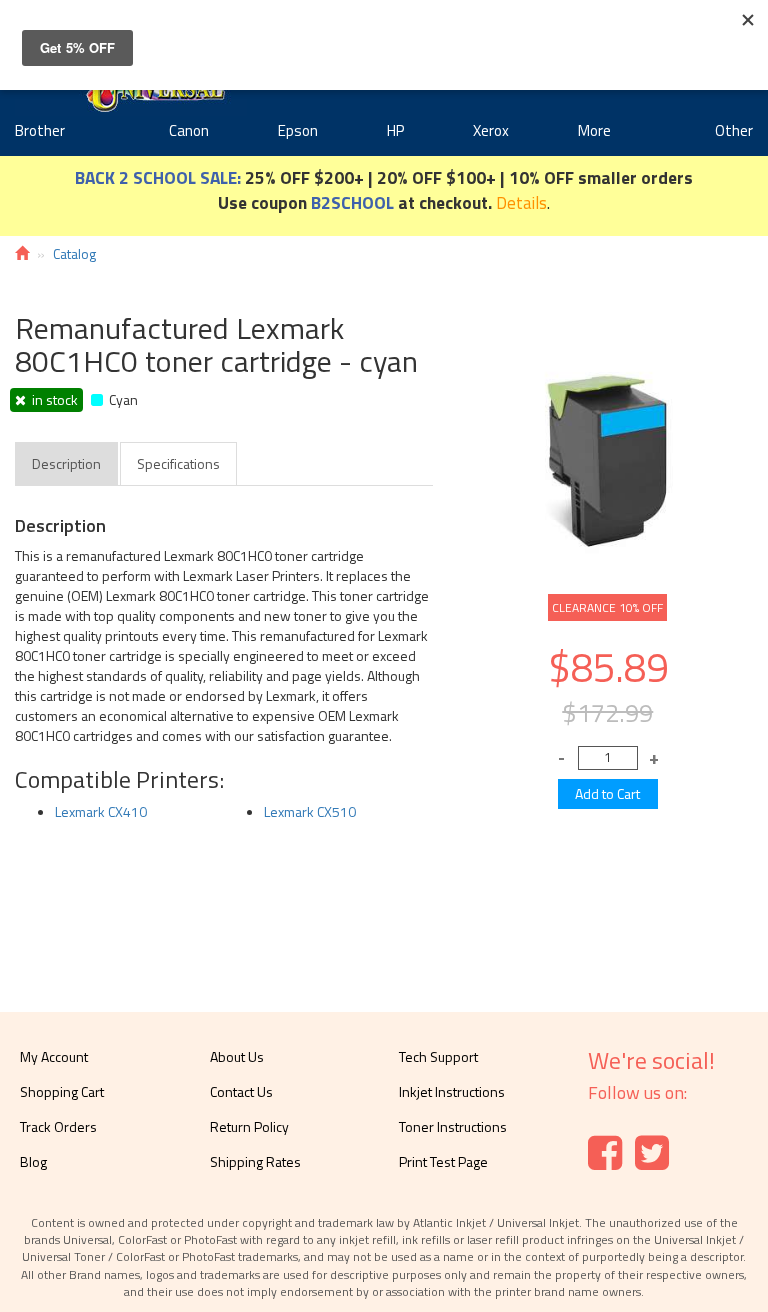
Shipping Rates (255, 1161)
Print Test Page (443, 1161)
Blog (33, 1161)
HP (395, 130)
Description (66, 463)
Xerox (491, 130)
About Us (237, 1056)
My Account (54, 1056)
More (594, 130)
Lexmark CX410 (101, 811)
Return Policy (249, 1126)
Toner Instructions (453, 1126)
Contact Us (241, 1091)
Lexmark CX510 (310, 811)
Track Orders (58, 1126)
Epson (298, 130)
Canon (189, 130)
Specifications (178, 463)
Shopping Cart (62, 1091)
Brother (40, 130)
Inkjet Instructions (452, 1091)
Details (521, 202)
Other (734, 130)
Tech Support (438, 1056)
